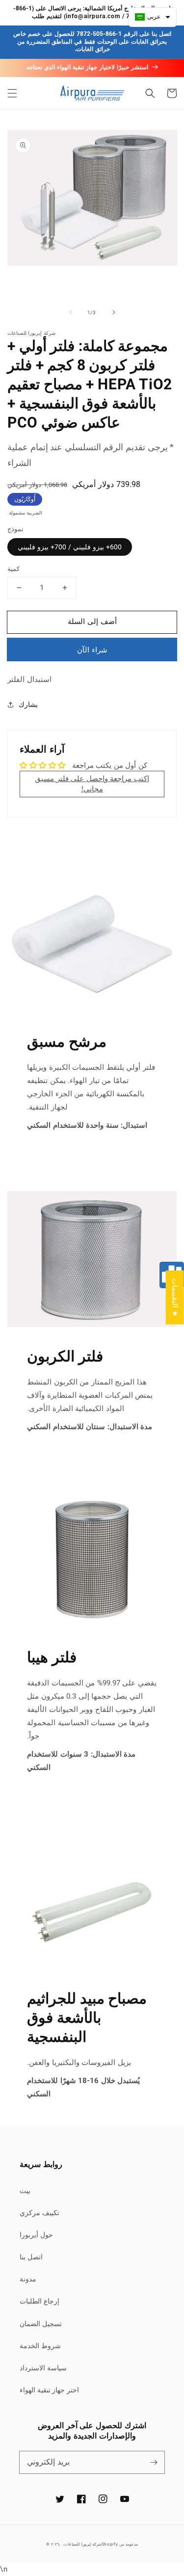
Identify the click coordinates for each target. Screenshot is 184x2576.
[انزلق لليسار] (71, 312)
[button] (12, 93)
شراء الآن (92, 650)
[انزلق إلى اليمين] (114, 312)
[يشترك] (154, 2462)
